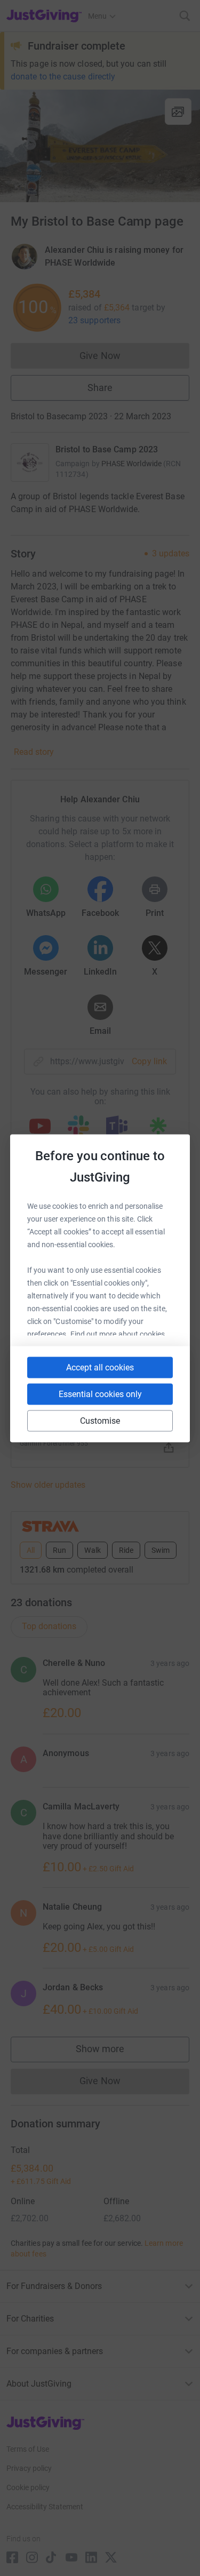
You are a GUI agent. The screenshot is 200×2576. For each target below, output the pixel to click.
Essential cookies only (100, 1394)
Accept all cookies (100, 1367)
